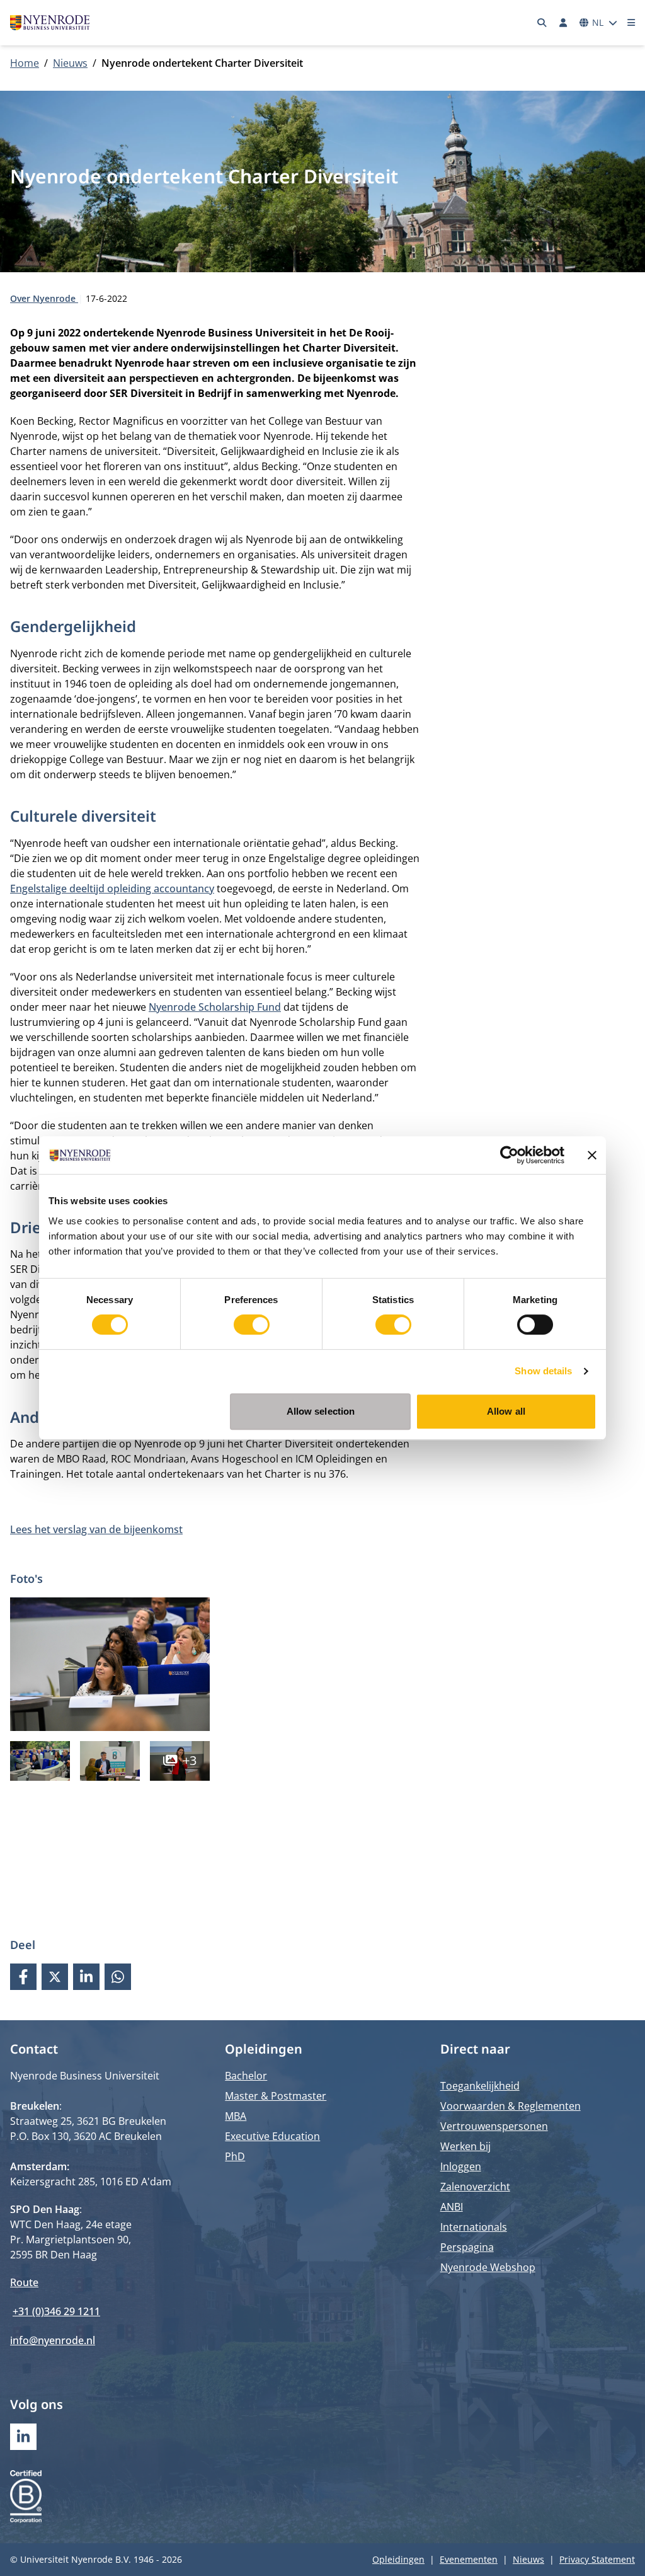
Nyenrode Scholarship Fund (215, 1007)
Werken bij (465, 2146)
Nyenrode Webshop (488, 2267)
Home (25, 63)
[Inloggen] (563, 23)
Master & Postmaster (276, 2096)
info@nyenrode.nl (53, 2340)
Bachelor (246, 2076)
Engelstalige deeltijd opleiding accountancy (112, 888)
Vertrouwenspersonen (494, 2126)
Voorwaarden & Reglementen (511, 2106)
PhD (235, 2156)
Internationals (474, 2227)
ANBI (452, 2207)
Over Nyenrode (44, 298)
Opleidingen (398, 2559)
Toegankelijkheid (480, 2086)
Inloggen (461, 2166)
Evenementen (469, 2559)
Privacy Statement (597, 2559)
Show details (543, 1371)
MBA (236, 2116)
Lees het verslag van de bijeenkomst (96, 1529)
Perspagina (467, 2247)
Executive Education (272, 2136)
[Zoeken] (542, 23)
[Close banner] (592, 1155)
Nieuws (70, 63)
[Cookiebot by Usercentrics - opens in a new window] (509, 1155)
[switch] (252, 1325)
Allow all (506, 1411)
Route (24, 2282)
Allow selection (321, 1411)
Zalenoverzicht (475, 2187)
